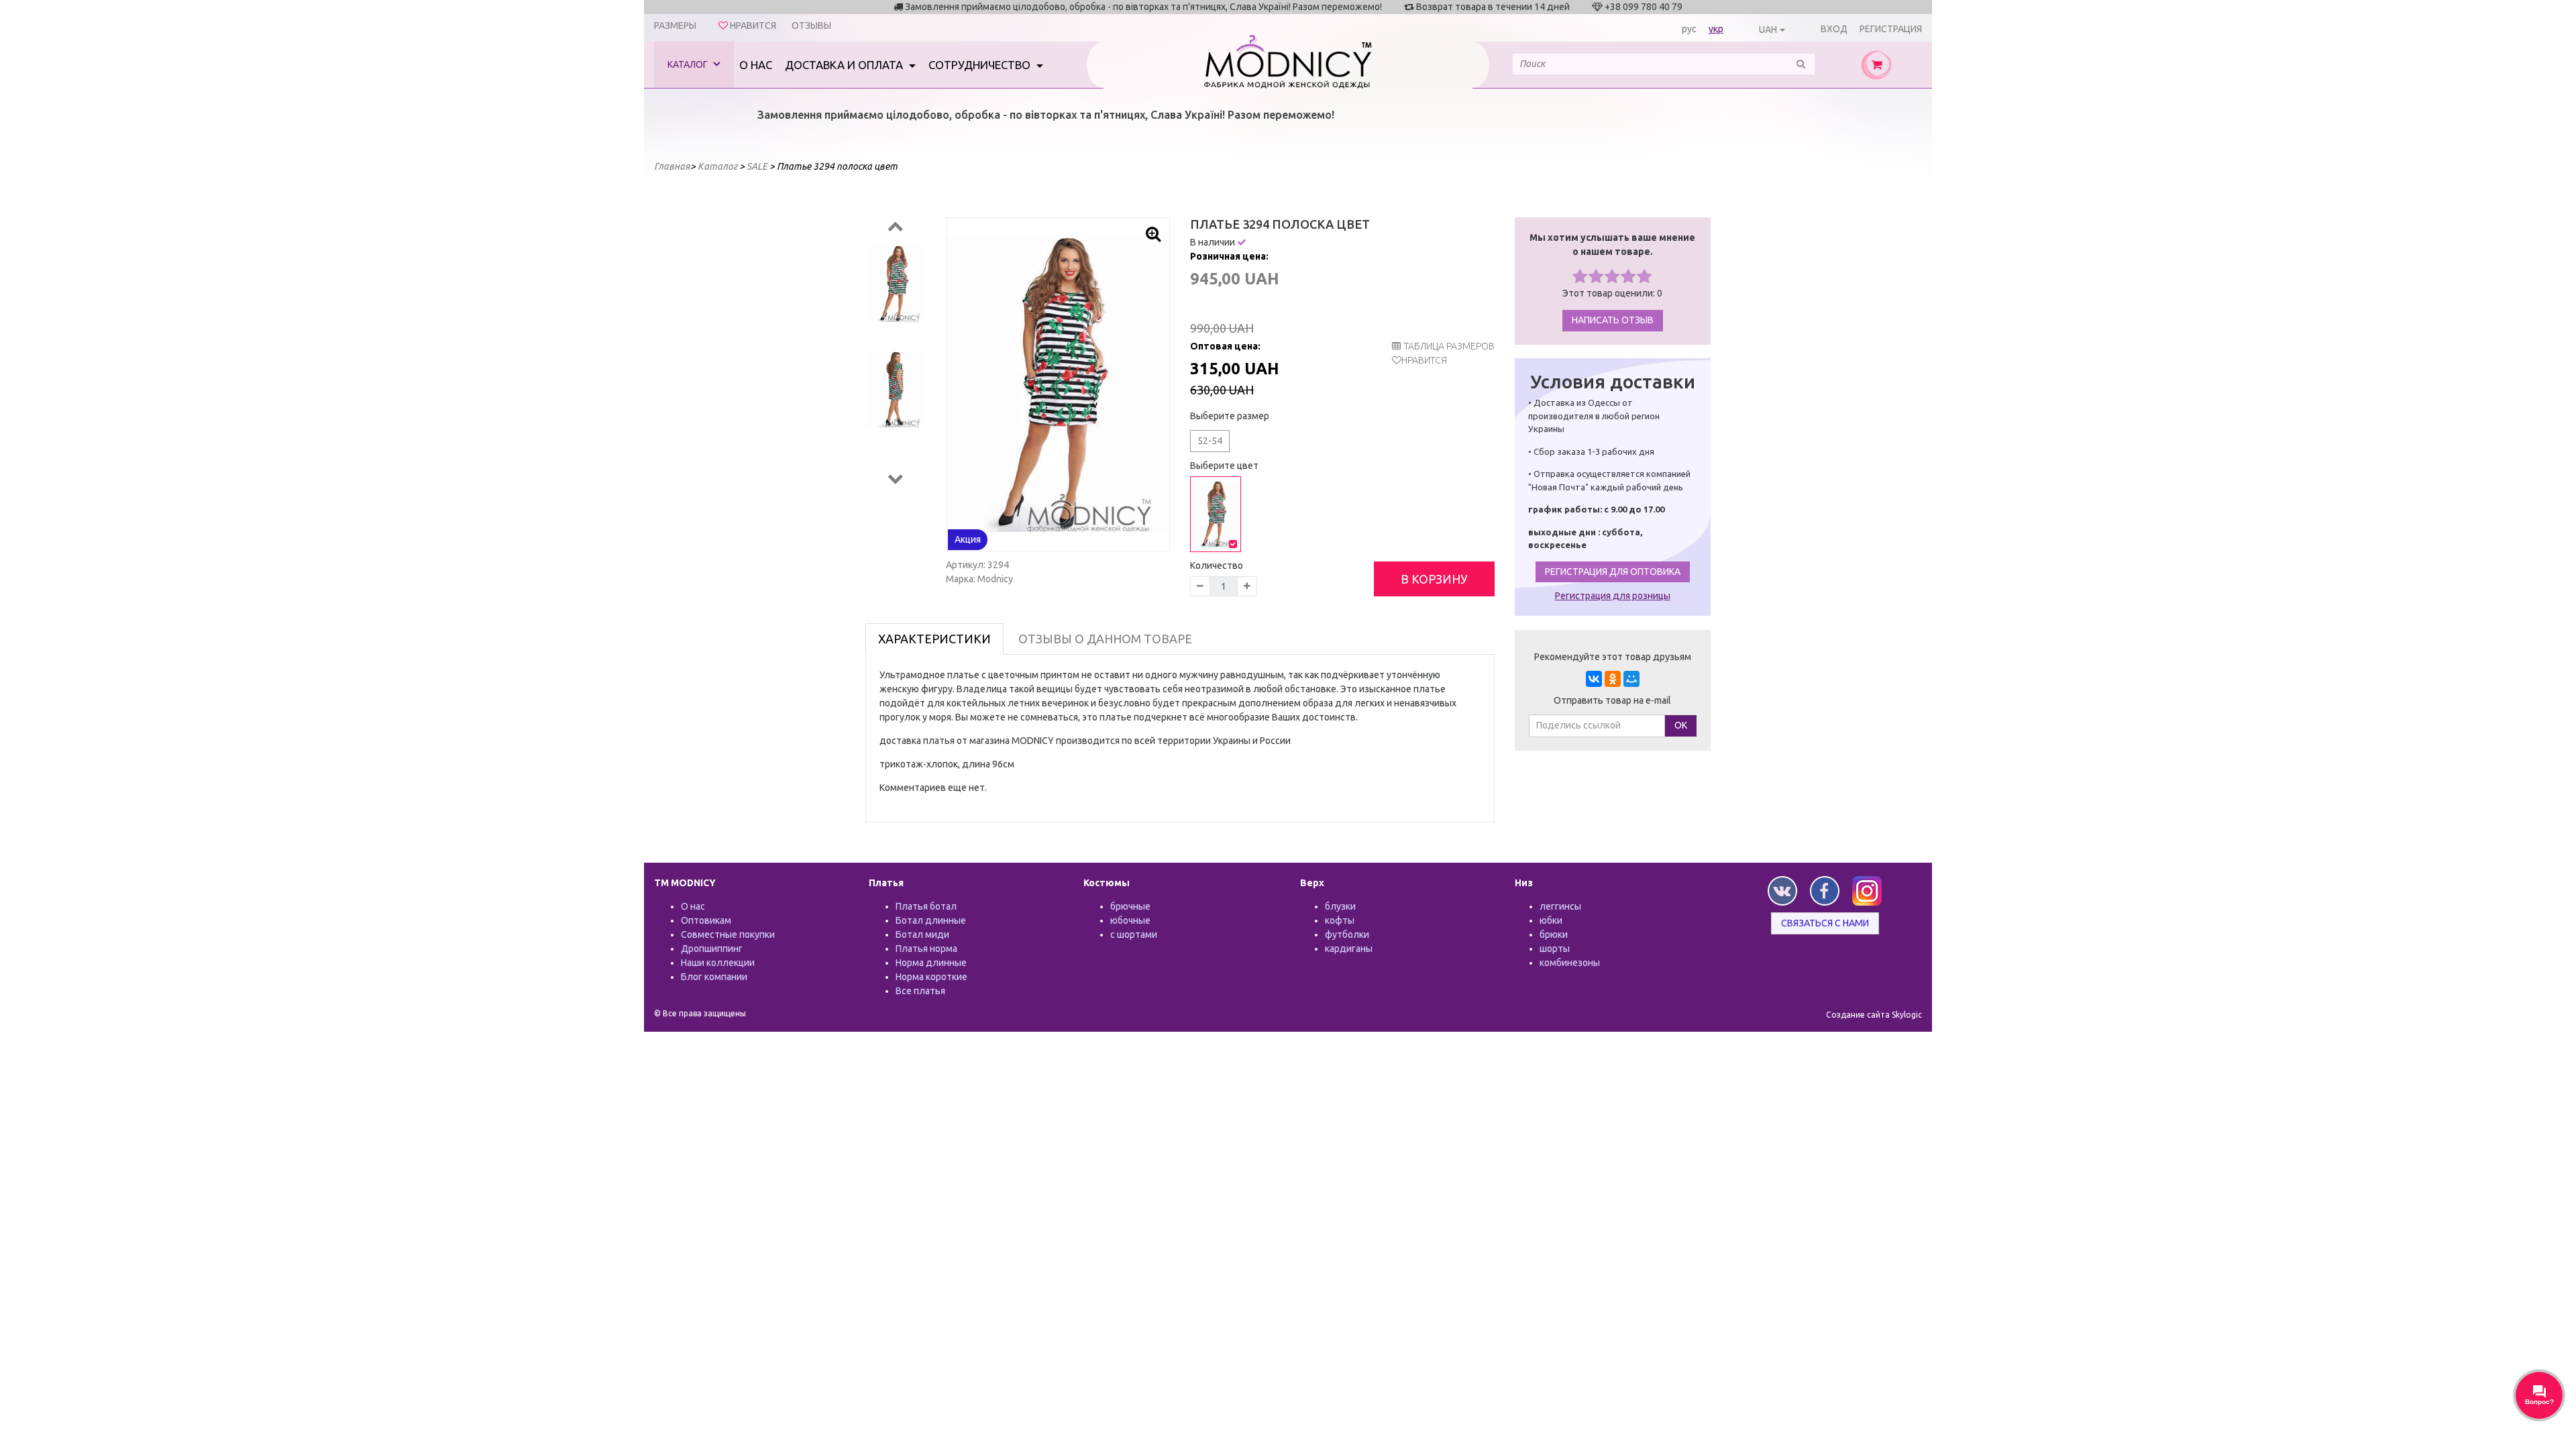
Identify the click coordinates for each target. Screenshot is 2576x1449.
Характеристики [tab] (934, 639)
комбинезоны (1570, 963)
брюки (1554, 934)
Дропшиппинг (712, 949)
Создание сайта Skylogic (1874, 1015)
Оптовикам (706, 920)
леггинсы (1560, 906)
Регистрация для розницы (1613, 596)
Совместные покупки (728, 934)
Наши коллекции (718, 963)
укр (1716, 29)
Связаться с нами (1825, 923)
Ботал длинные (931, 920)
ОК (1681, 725)
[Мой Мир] (1631, 679)
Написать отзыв (1613, 320)
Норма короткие (931, 977)
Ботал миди (922, 934)
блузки (1340, 906)
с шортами (1134, 934)
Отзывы (811, 25)
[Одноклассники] (1613, 679)
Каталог (689, 64)
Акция (968, 539)
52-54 (1210, 441)
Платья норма (926, 949)
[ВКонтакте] (1594, 679)
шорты (1555, 949)
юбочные (1130, 920)
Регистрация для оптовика (1613, 572)
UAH (1768, 30)
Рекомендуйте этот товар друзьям (1613, 657)
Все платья (920, 991)
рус (1689, 29)
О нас (756, 65)
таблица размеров (1449, 346)
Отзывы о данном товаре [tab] (1105, 639)
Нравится (1424, 360)
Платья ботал (926, 906)
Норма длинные (931, 963)
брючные (1130, 906)
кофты (1340, 920)
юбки (1551, 920)
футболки (1347, 934)
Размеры (675, 25)
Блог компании (714, 977)
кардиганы (1349, 949)
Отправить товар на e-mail (1612, 700)
